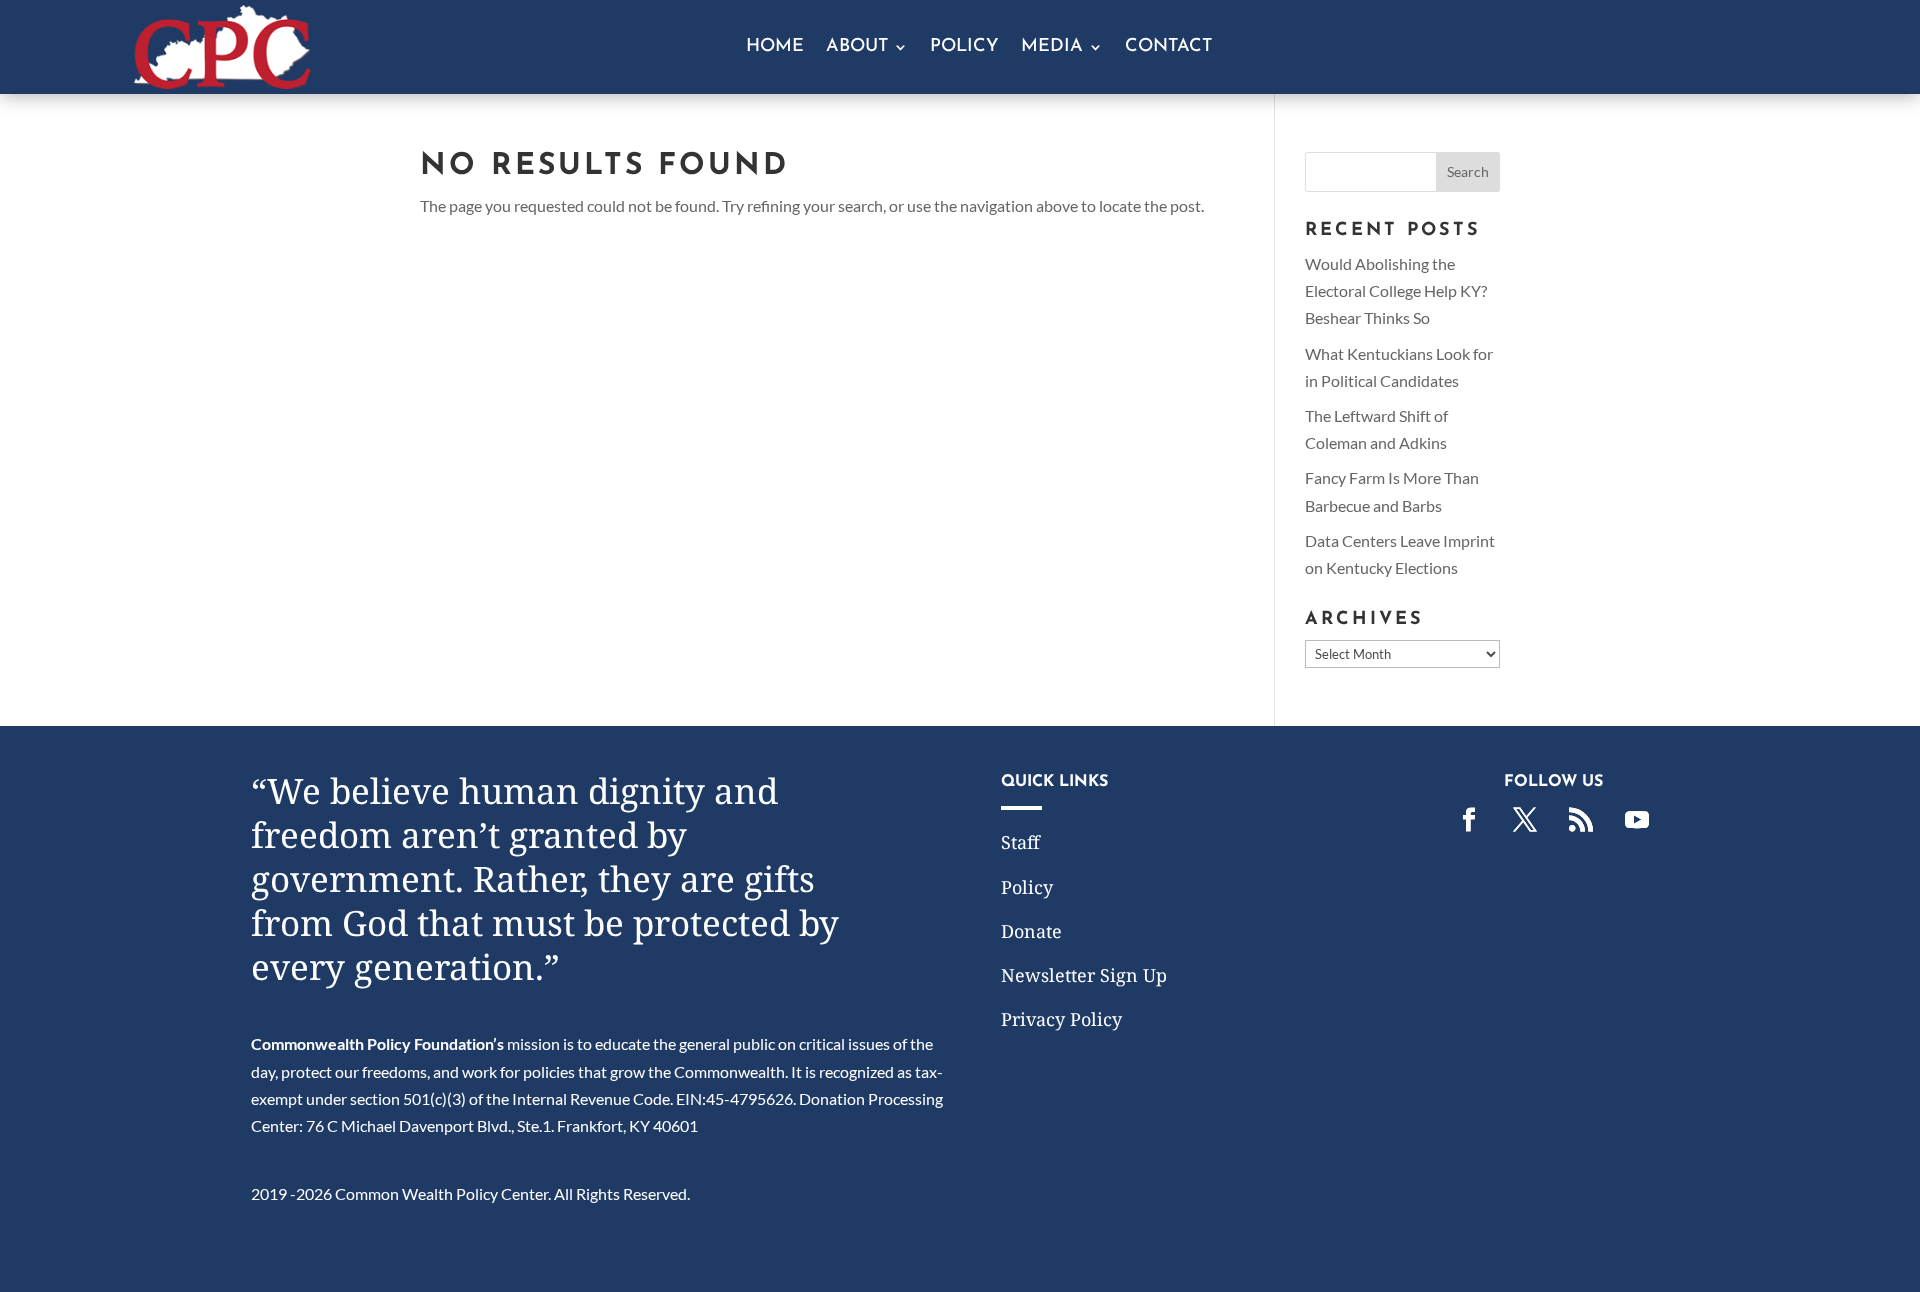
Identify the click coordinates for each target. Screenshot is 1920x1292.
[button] (1468, 172)
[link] (222, 82)
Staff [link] (1020, 842)
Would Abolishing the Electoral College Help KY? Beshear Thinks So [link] (1396, 290)
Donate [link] (1031, 931)
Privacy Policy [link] (1061, 1019)
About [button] (857, 48)
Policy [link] (964, 48)
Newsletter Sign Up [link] (1084, 975)
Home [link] (775, 48)
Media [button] (1052, 48)
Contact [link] (1168, 48)
